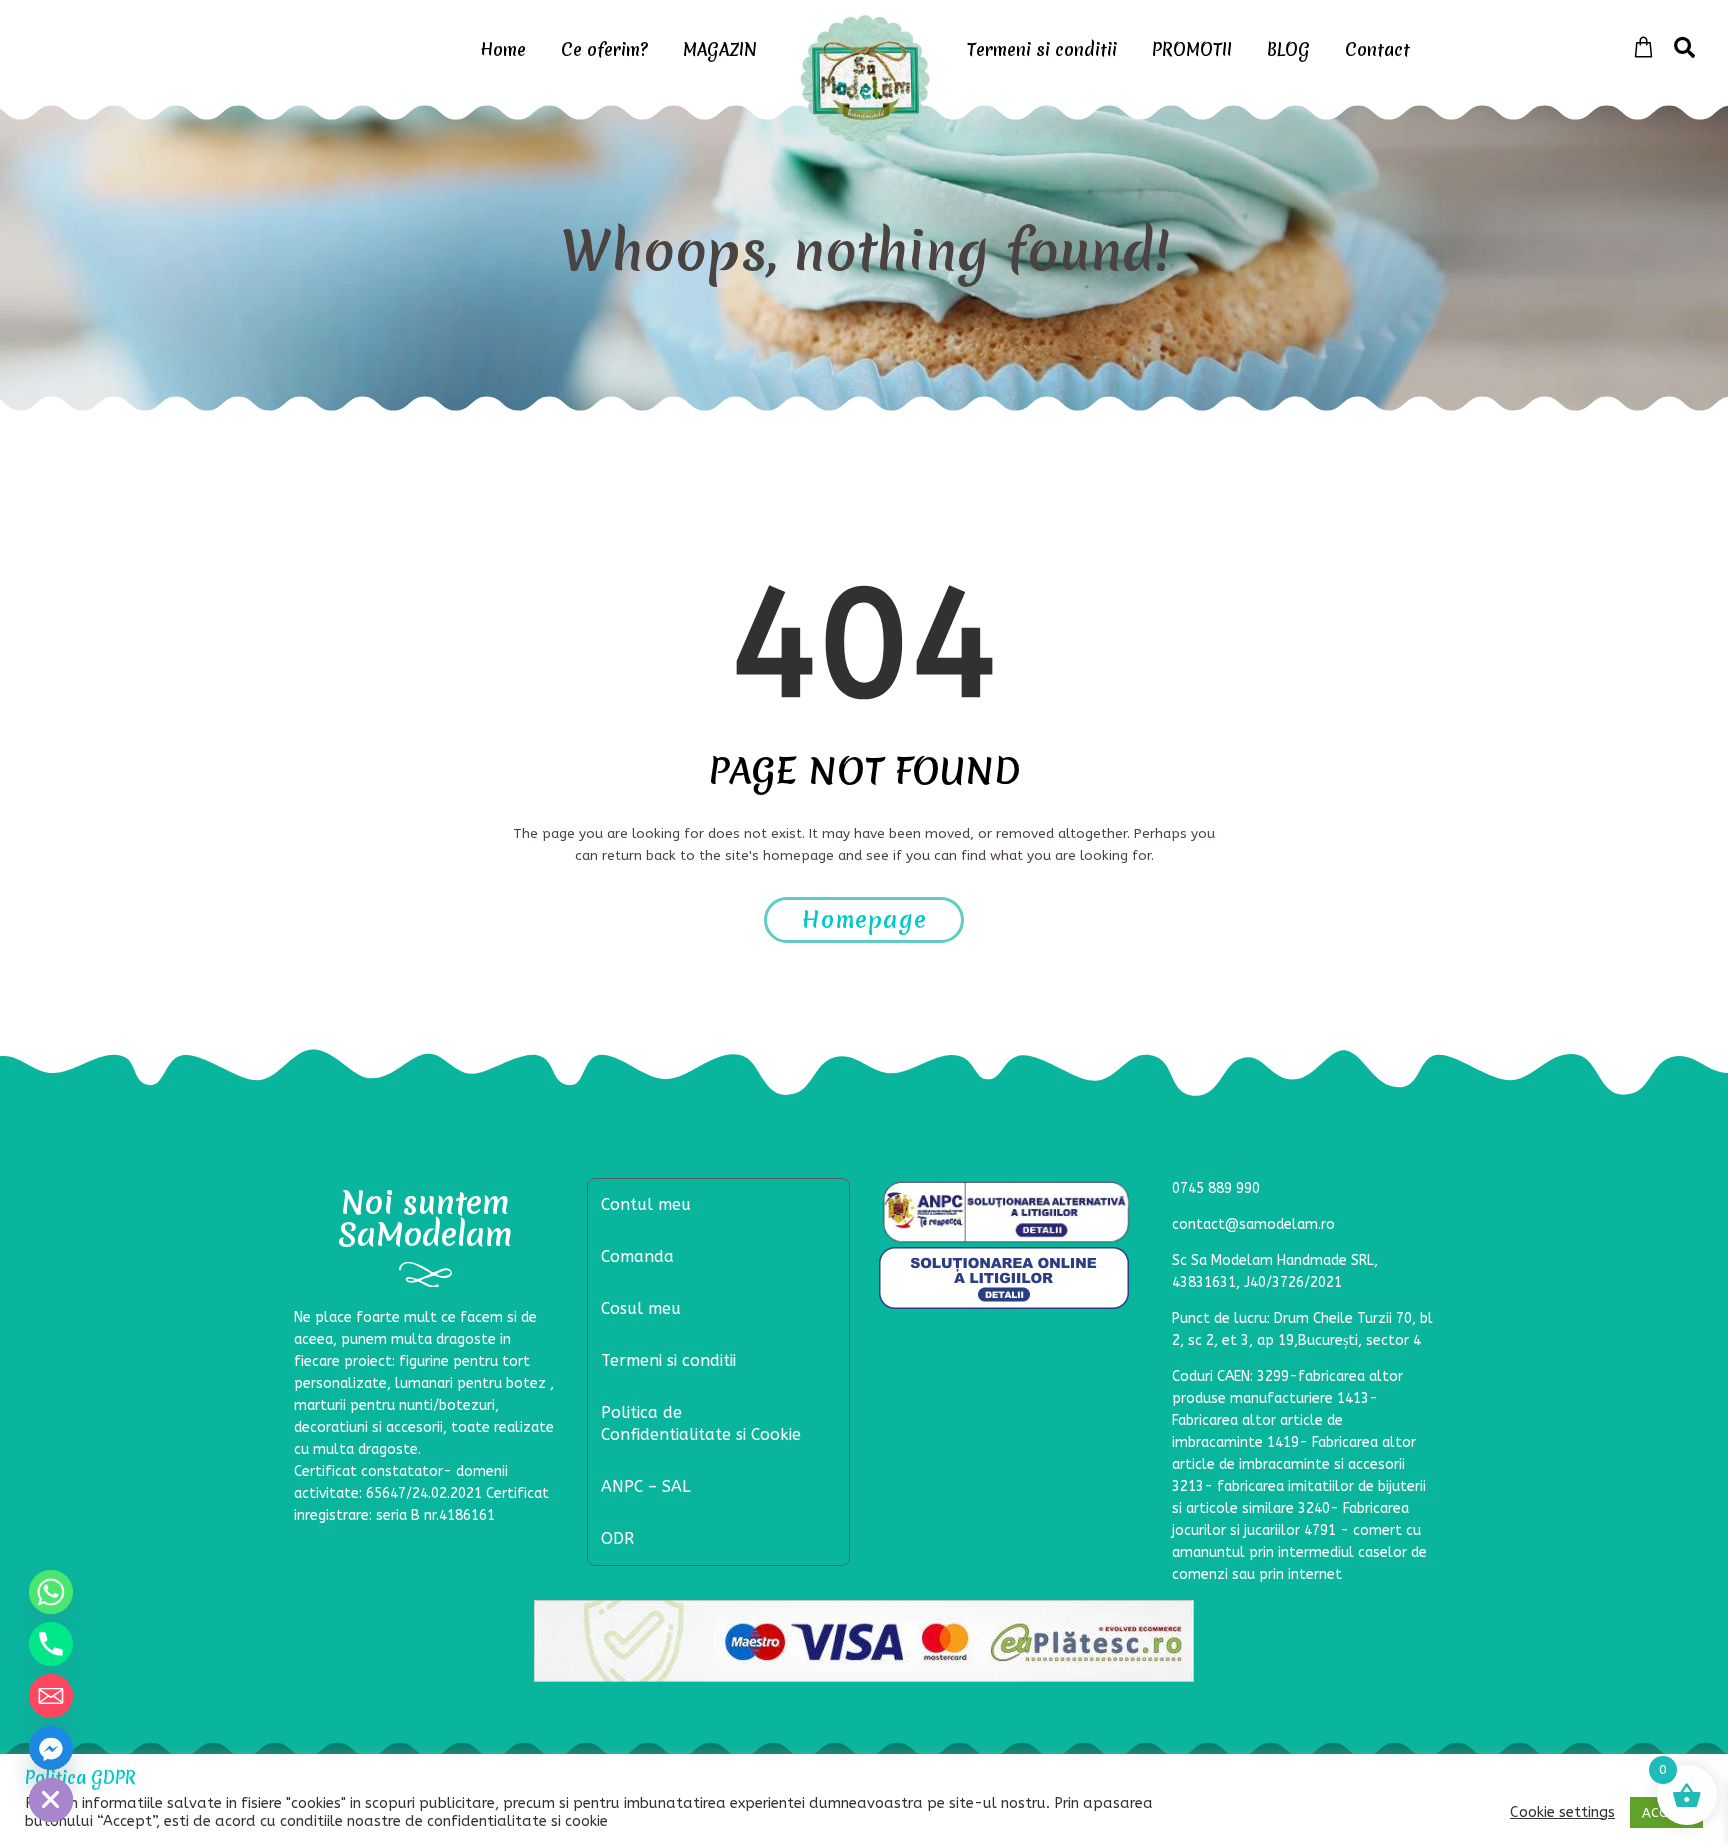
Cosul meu (641, 1308)
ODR (617, 1538)
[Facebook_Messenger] (51, 1748)
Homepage (864, 920)
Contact (1377, 49)
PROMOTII (1192, 49)
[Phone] (51, 1644)
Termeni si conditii (1042, 49)
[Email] (51, 1696)
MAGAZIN (720, 49)
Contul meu (646, 1204)
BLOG (1288, 49)
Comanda (637, 1256)
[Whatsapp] (51, 1592)
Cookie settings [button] (1562, 1812)
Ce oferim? (604, 49)
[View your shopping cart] (1643, 48)
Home (503, 49)
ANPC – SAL (645, 1486)
